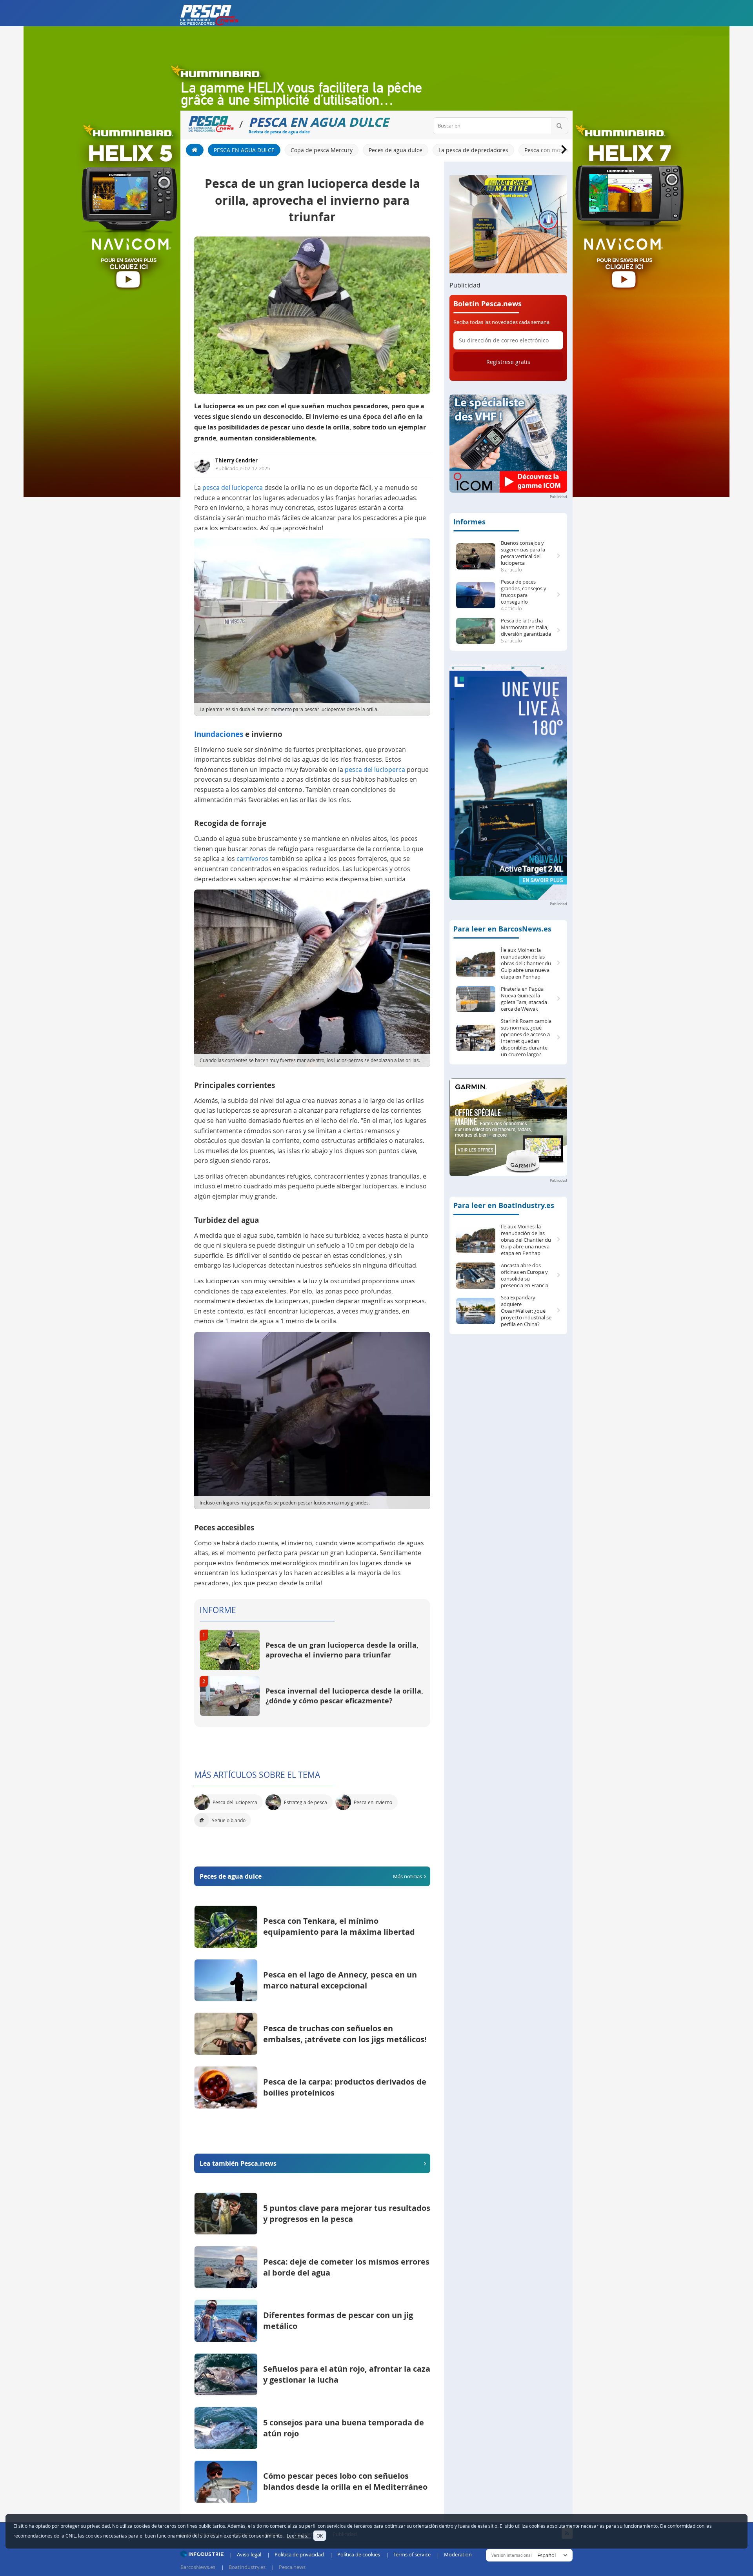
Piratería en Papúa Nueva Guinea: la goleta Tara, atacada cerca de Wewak (524, 999)
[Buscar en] (559, 126)
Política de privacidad (299, 2554)
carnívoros (252, 859)
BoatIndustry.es (247, 2567)
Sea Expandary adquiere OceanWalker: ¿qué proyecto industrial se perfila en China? (526, 1311)
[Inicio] (195, 150)
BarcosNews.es (198, 2567)
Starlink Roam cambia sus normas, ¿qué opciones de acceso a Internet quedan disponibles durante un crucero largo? (526, 1038)
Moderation (458, 2554)
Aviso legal (249, 2554)
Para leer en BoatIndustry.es (504, 1205)
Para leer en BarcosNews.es (502, 929)
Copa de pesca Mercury (322, 150)
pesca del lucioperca (233, 488)
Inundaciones (219, 734)
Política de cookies (359, 2554)
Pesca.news (292, 2567)
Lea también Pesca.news (238, 2163)
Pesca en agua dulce (244, 150)
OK (320, 2536)
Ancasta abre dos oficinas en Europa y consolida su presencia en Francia (525, 1275)
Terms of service (412, 2554)
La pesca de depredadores (473, 150)
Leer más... (299, 2536)
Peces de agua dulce (396, 150)
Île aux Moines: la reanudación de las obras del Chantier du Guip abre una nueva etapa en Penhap (526, 963)
